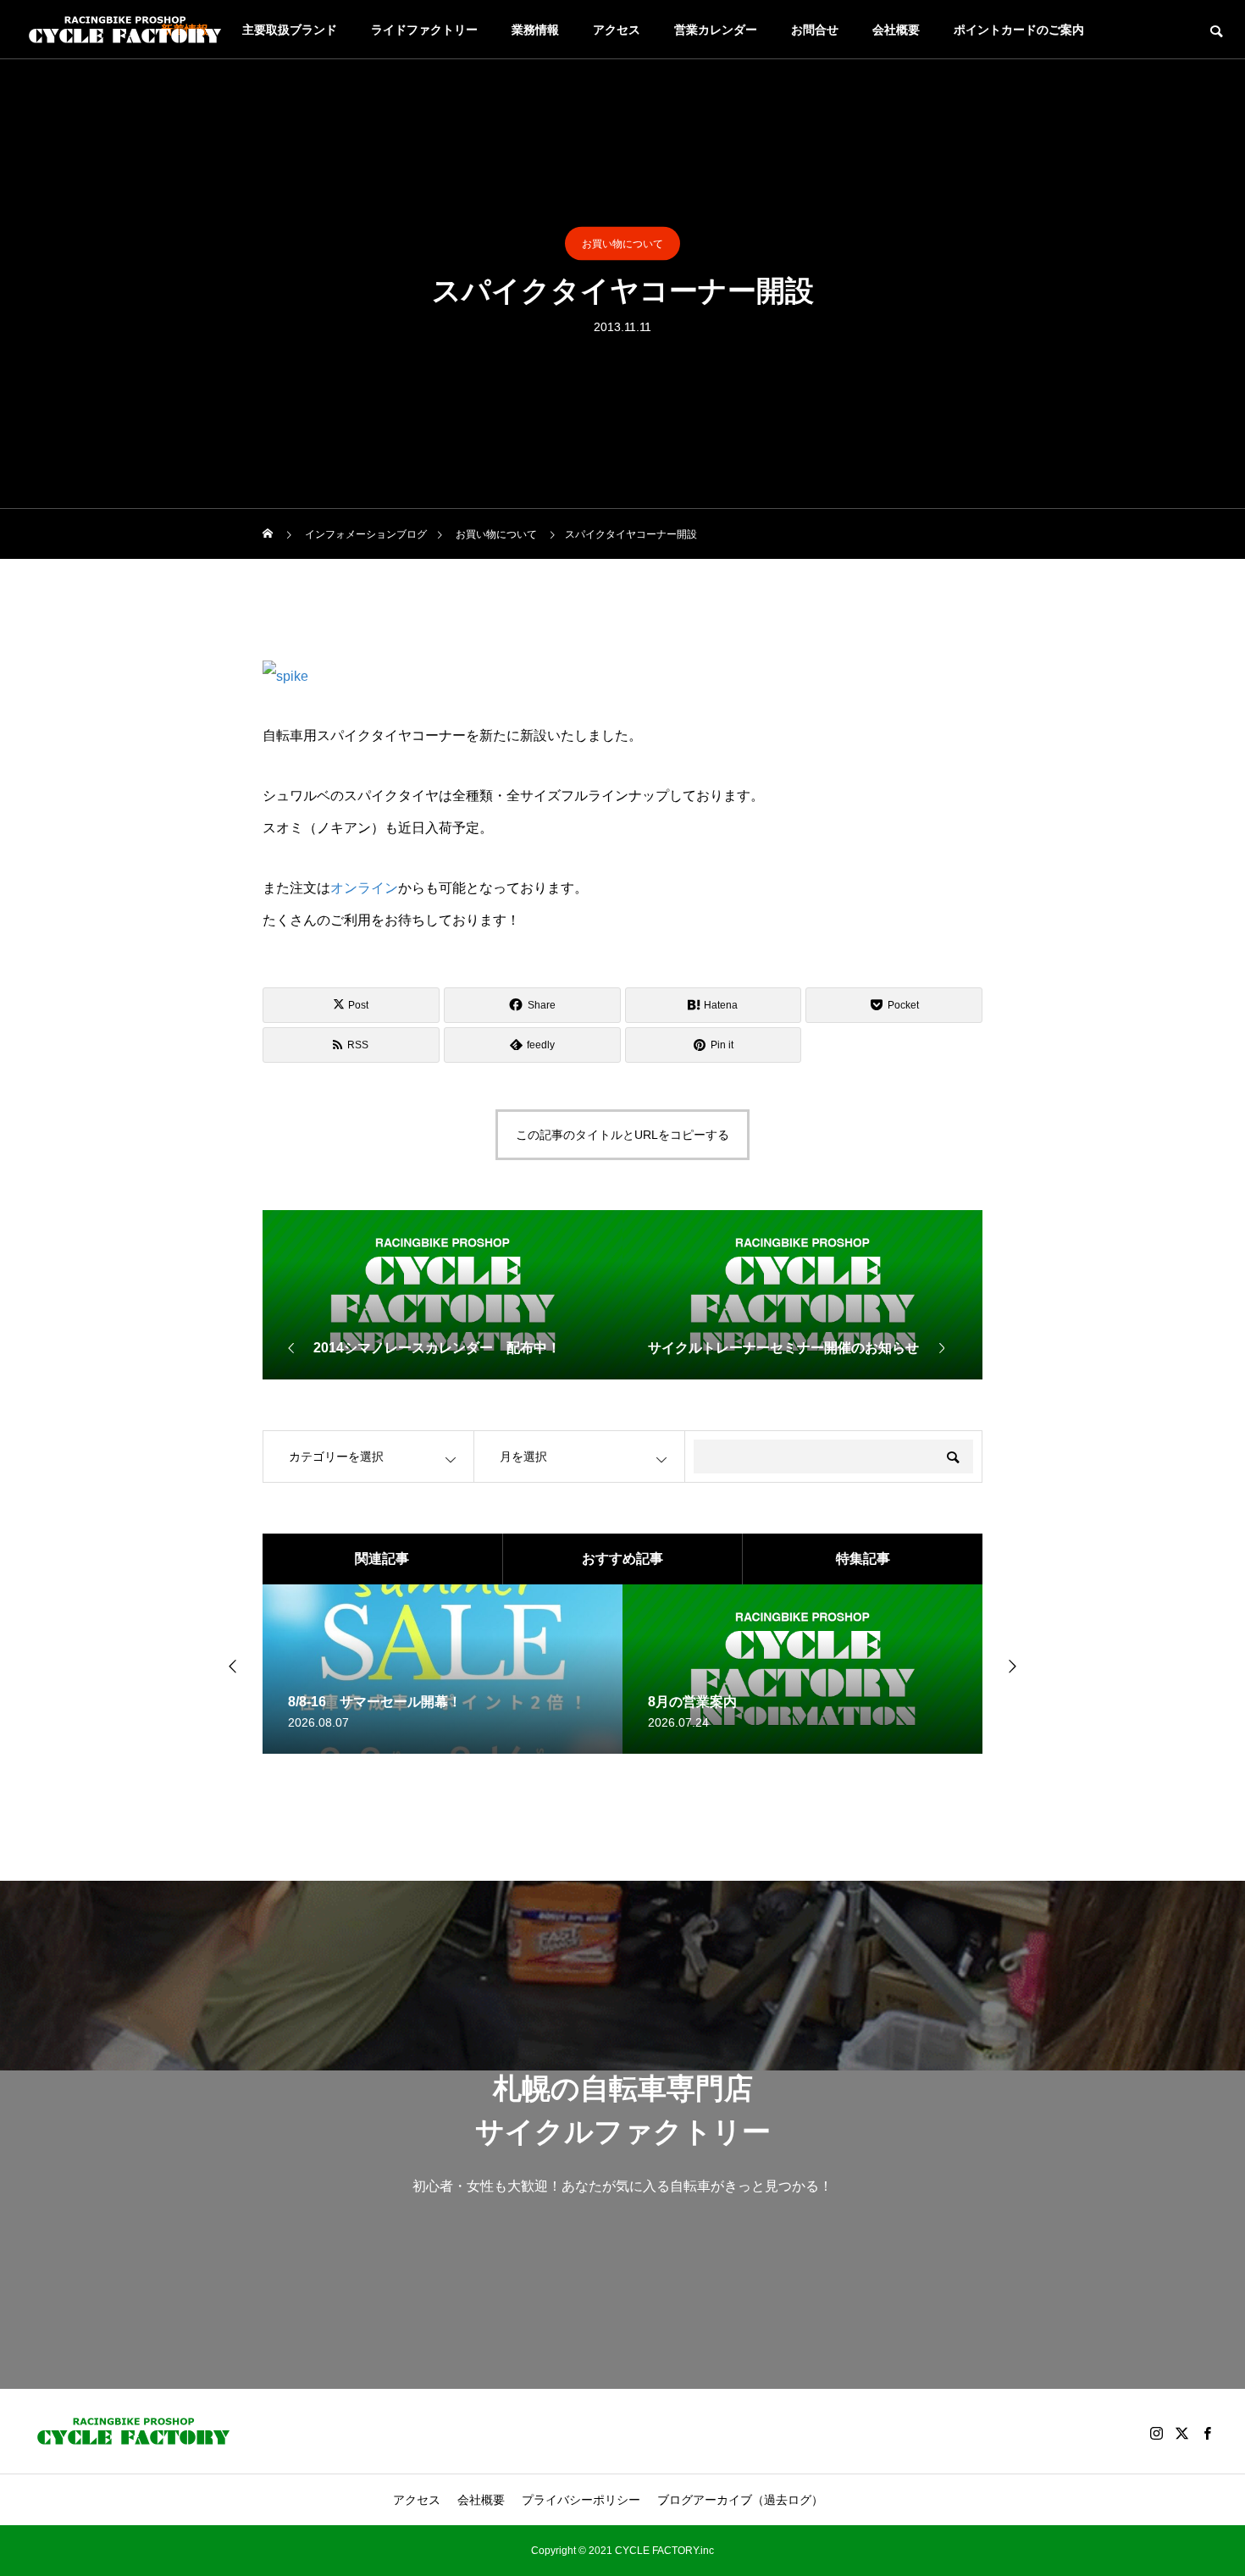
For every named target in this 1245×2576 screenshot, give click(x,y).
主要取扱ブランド (290, 30)
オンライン (364, 888)
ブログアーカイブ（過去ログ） (740, 2500)
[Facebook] (1207, 2433)
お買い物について (622, 244)
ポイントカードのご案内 (1019, 30)
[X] (1181, 2433)
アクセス (617, 30)
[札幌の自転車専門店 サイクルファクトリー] (125, 30)
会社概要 (896, 30)
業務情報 (535, 30)
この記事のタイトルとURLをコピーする (622, 1135)
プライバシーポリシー (581, 2500)
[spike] (285, 676)
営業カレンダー (716, 30)
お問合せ (815, 30)
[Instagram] (1156, 2433)
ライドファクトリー (424, 30)
